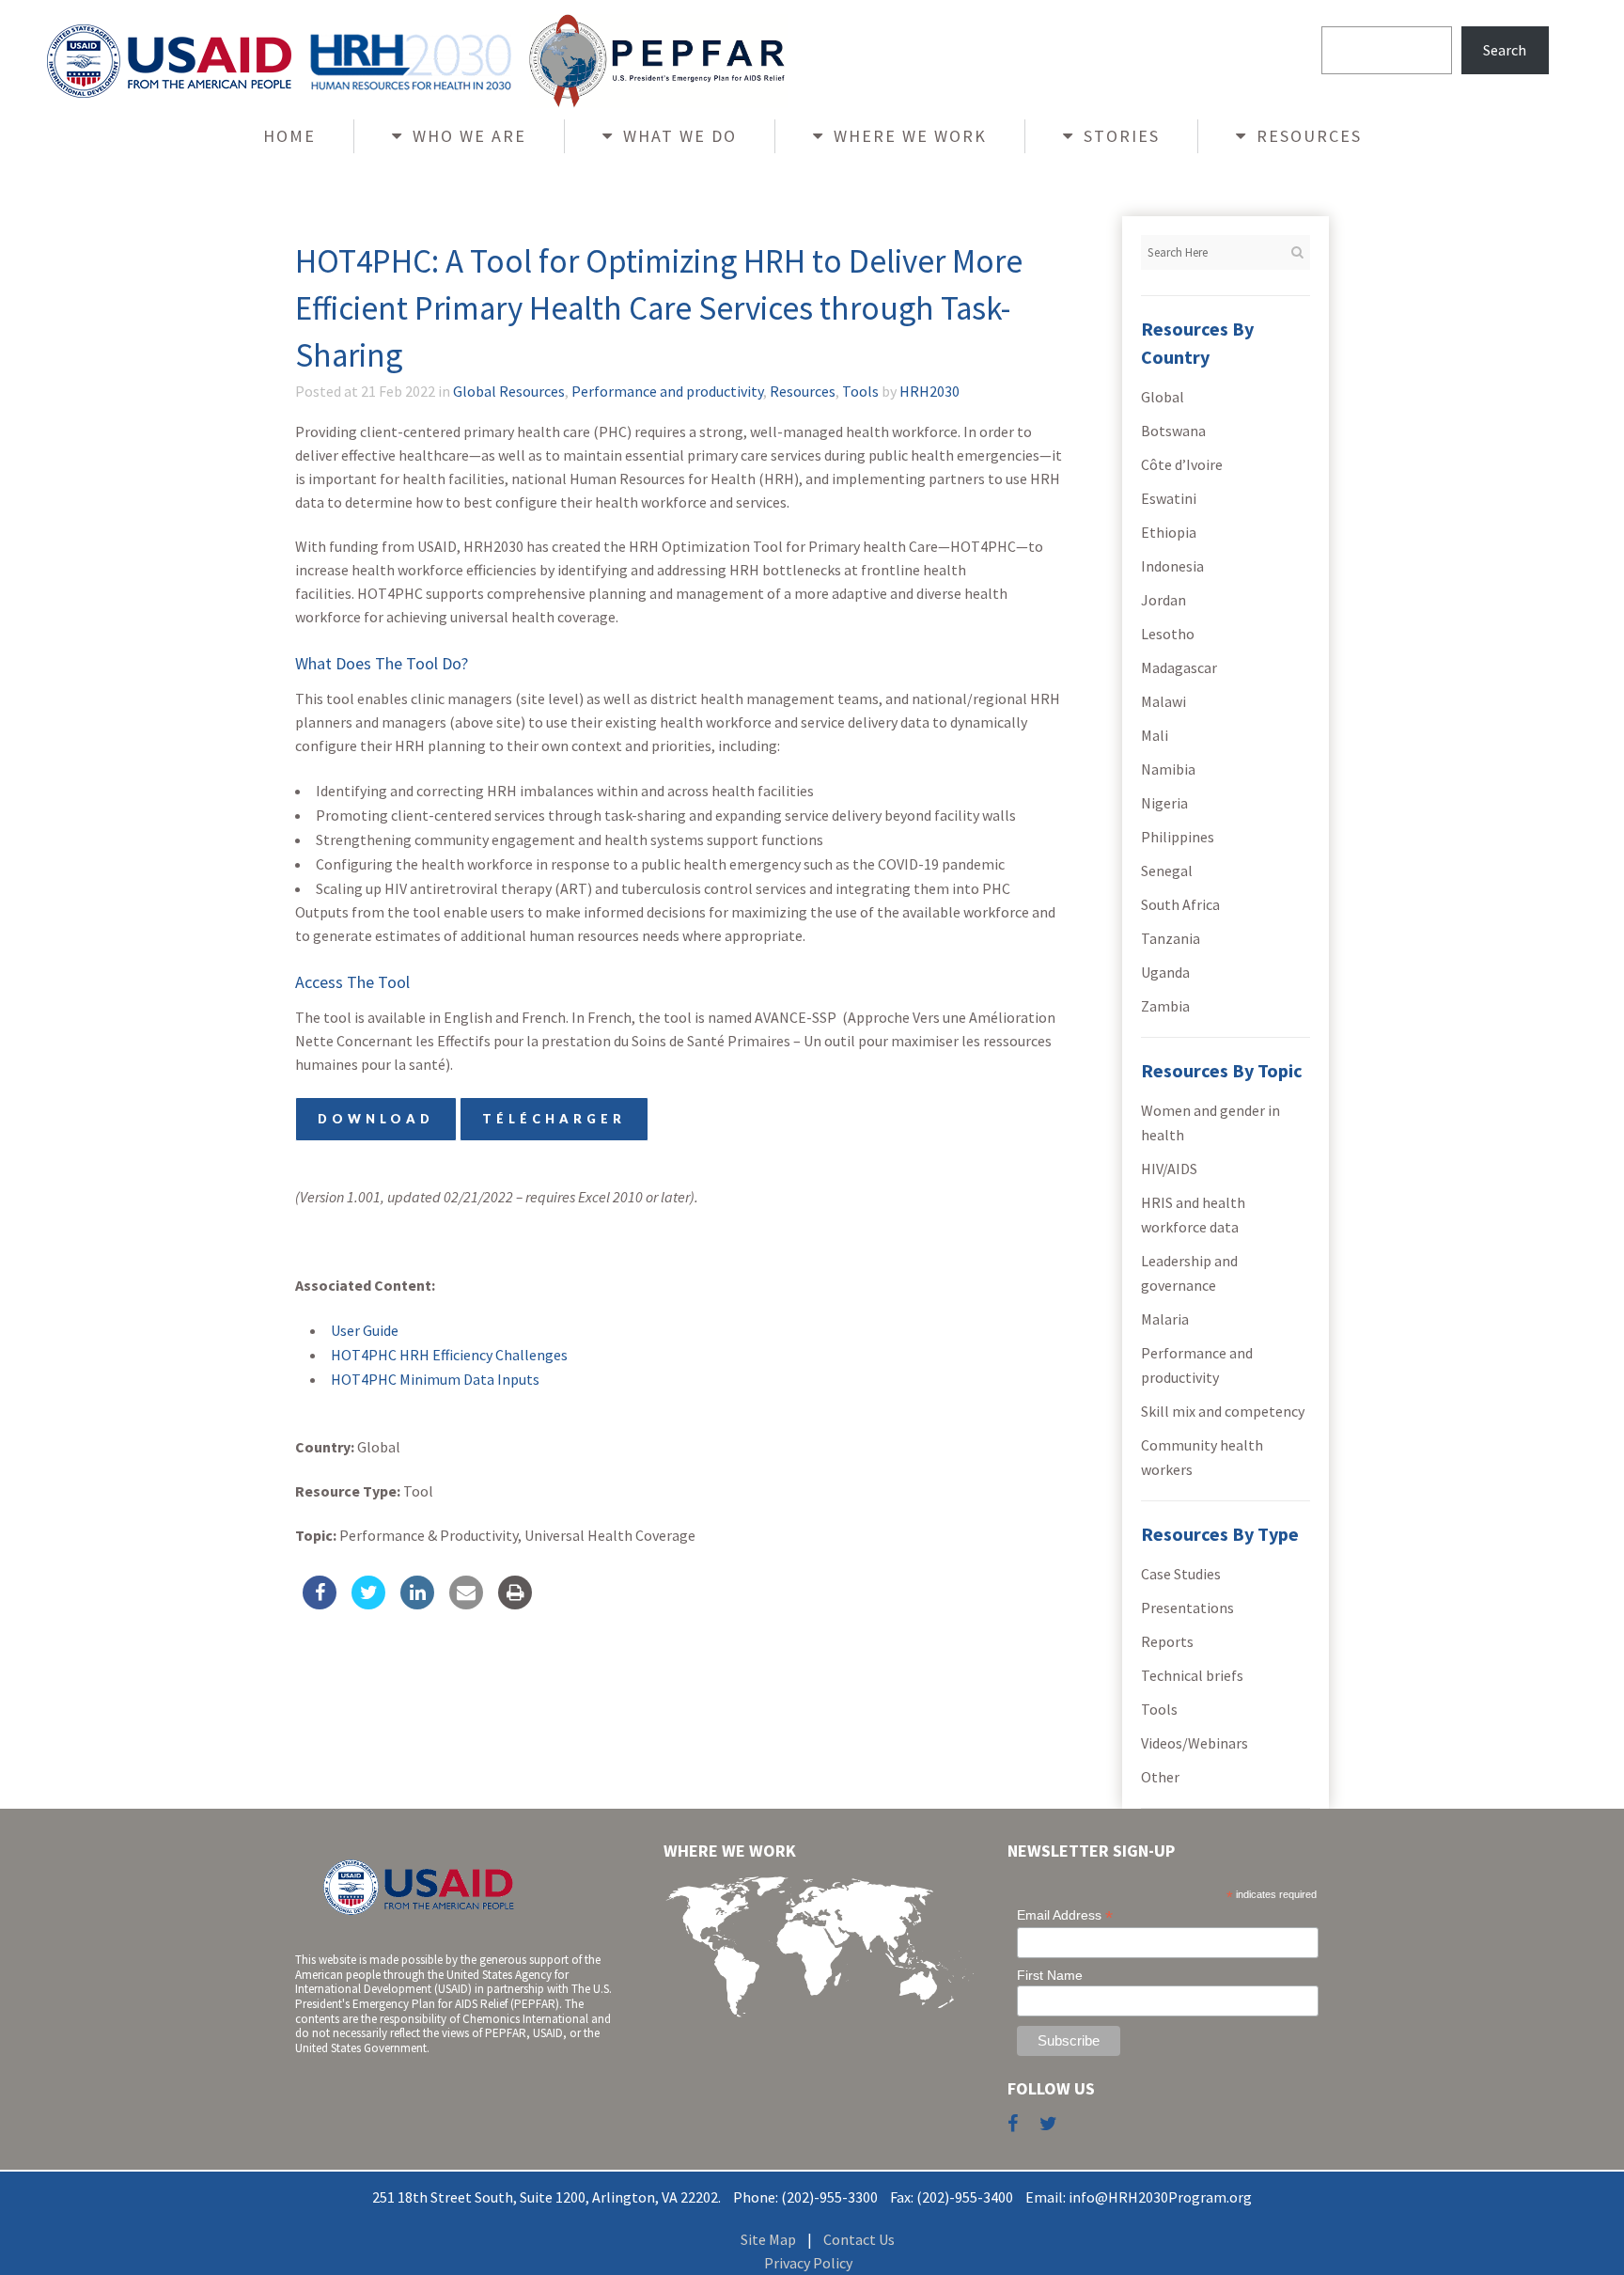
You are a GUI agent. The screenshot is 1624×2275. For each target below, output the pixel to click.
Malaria (1165, 1319)
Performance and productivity (667, 391)
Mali (1155, 735)
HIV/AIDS (1169, 1169)
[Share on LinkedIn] (417, 1604)
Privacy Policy (808, 2263)
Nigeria (1164, 803)
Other (1160, 1777)
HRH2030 (929, 391)
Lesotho (1168, 634)
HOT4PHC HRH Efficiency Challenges (449, 1355)
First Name (1050, 1975)
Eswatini (1169, 498)
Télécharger (554, 1119)
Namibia (1168, 769)
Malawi (1163, 701)
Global (1163, 397)
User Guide (365, 1330)
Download (376, 1119)
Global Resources (509, 391)
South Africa (1180, 904)
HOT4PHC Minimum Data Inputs (435, 1379)
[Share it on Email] (466, 1604)
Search (1505, 50)
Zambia (1165, 1006)
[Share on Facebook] (320, 1604)
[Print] (515, 1604)
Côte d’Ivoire (1182, 464)
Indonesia (1172, 566)
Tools (860, 391)
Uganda (1165, 972)
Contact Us (859, 2239)
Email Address (1065, 1915)
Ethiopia (1169, 532)
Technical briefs (1192, 1675)
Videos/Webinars (1195, 1743)
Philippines (1178, 837)
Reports (1167, 1641)
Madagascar (1179, 667)
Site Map (768, 2239)
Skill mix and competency (1223, 1411)
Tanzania (1171, 938)
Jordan (1163, 600)
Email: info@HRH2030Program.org (1139, 2197)
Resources (803, 391)
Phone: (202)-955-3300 (805, 2197)
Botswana (1173, 431)
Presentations (1187, 1608)
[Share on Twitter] (368, 1604)
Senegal (1167, 871)
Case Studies (1181, 1574)
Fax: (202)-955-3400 (952, 2197)
